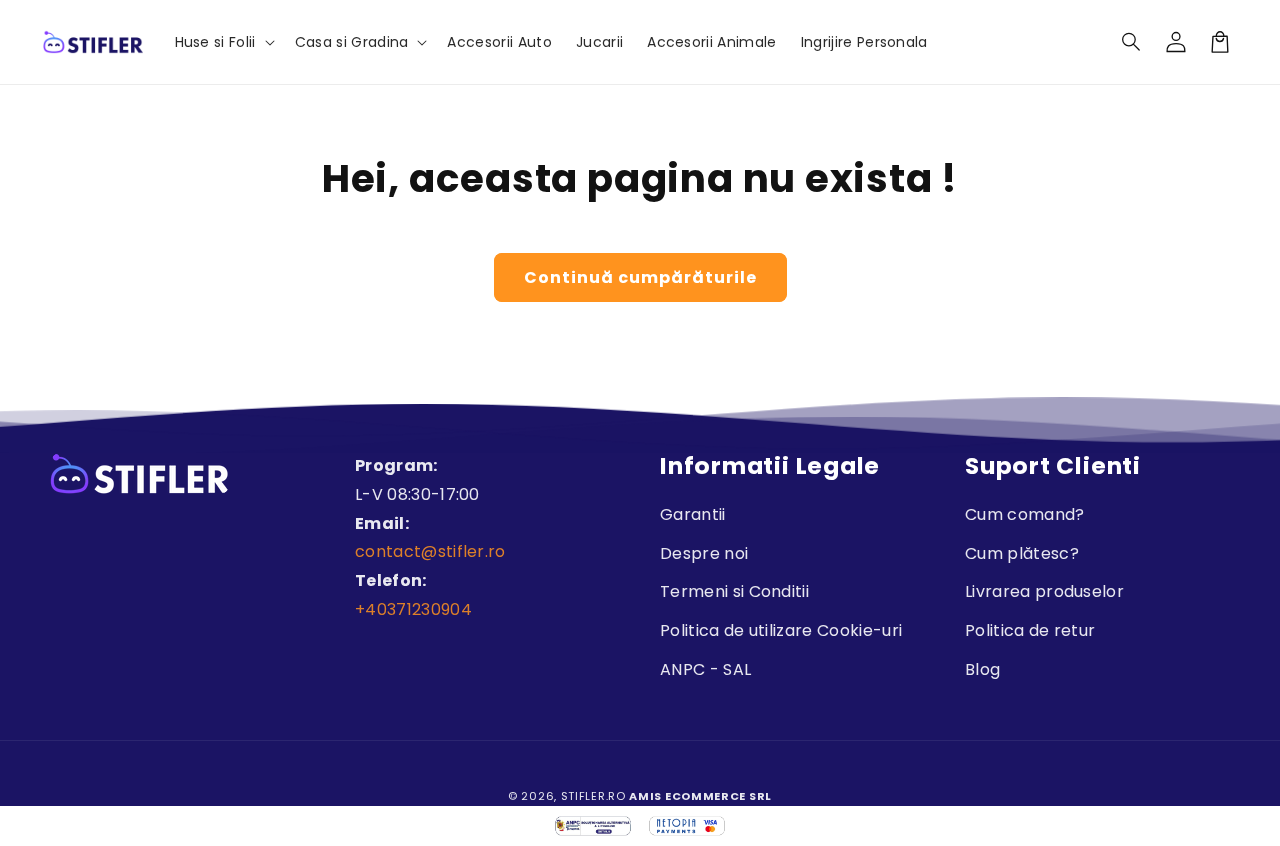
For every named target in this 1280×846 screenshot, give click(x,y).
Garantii (693, 514)
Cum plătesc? (1022, 553)
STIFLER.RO (593, 796)
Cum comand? (1025, 514)
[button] (1132, 42)
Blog (982, 669)
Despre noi (704, 553)
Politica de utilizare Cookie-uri (781, 630)
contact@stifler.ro (430, 551)
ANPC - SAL (705, 669)
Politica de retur (1030, 630)
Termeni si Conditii (734, 591)
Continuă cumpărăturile (640, 277)
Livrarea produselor (1044, 591)
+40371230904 (413, 609)
